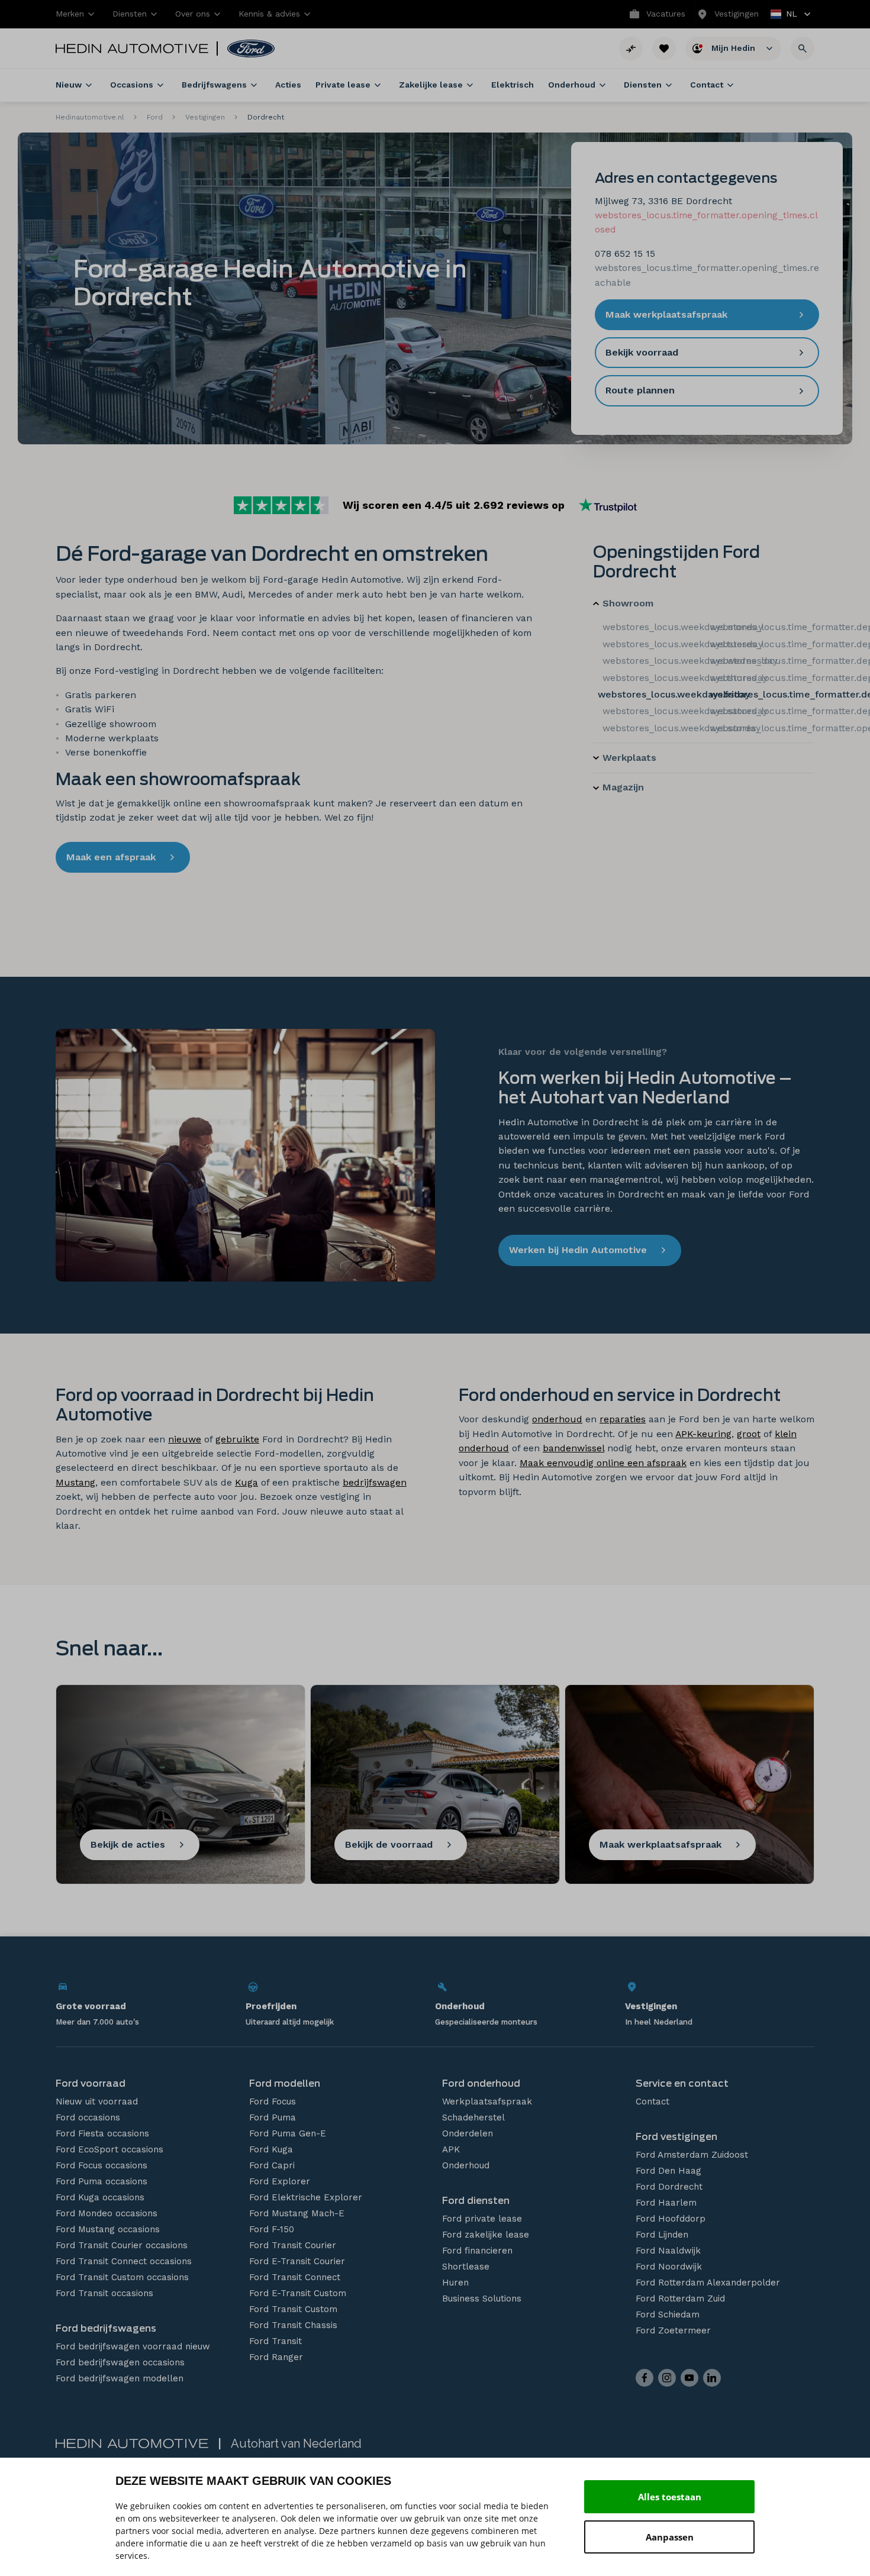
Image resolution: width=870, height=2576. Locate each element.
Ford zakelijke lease (486, 2235)
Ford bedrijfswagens (106, 2328)
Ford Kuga (271, 2149)
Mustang (75, 1482)
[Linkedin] (712, 2378)
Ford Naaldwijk (668, 2251)
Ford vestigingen (676, 2137)
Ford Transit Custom (293, 2309)
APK (451, 2149)
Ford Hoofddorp (671, 2219)
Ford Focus (273, 2102)
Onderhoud (466, 2165)
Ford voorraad (91, 2083)
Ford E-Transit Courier (297, 2261)
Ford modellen (285, 2083)
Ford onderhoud (481, 2083)
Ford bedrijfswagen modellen (120, 2378)
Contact (652, 2102)
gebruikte (237, 1439)
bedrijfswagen (375, 1482)
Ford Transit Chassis (293, 2325)
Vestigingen (205, 117)
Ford (155, 117)
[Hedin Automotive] (132, 49)
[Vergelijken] (631, 49)
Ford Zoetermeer (673, 2330)
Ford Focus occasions (101, 2165)
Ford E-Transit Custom (298, 2293)
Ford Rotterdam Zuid (680, 2299)
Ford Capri (272, 2165)
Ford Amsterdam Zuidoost (692, 2155)
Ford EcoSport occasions (109, 2149)
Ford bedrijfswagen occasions (120, 2362)
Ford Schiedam (668, 2314)
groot (749, 1434)
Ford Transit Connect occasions (124, 2261)
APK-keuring (703, 1434)
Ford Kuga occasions (100, 2197)
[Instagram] (667, 2378)
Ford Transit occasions (104, 2293)
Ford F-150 (272, 2229)
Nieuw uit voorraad (97, 2102)
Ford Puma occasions (101, 2181)
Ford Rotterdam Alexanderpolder (708, 2283)
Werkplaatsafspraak (487, 2102)
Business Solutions (482, 2299)
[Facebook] (645, 2378)
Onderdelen (468, 2133)
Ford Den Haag (668, 2171)
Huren (455, 2283)
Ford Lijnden (662, 2235)
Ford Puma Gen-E (288, 2133)
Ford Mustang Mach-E (297, 2213)
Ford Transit (275, 2341)
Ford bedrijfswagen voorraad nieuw (133, 2346)
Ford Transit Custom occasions (122, 2277)
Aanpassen (670, 2537)
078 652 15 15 (625, 254)
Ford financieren (477, 2251)
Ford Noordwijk (669, 2267)
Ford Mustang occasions (108, 2229)
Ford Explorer (280, 2181)
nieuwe (185, 1439)
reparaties (623, 1419)
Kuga (246, 1482)
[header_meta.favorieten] (664, 49)
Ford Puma (273, 2117)
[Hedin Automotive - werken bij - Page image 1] (245, 1155)
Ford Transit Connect (295, 2277)
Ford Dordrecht (669, 2187)
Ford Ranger (276, 2357)
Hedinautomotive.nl (90, 117)
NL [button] (784, 15)
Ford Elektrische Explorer (306, 2197)
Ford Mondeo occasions (107, 2213)
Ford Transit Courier (293, 2245)
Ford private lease (482, 2219)
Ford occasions (88, 2117)
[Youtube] (689, 2378)
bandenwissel (573, 1448)
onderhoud (557, 1419)
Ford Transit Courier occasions (122, 2245)
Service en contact (682, 2083)
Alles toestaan (670, 2497)
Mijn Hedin (734, 47)
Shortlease (466, 2267)
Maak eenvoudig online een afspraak (603, 1463)
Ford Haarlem (666, 2203)
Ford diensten (476, 2201)
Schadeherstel (473, 2117)
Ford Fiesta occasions (102, 2133)
